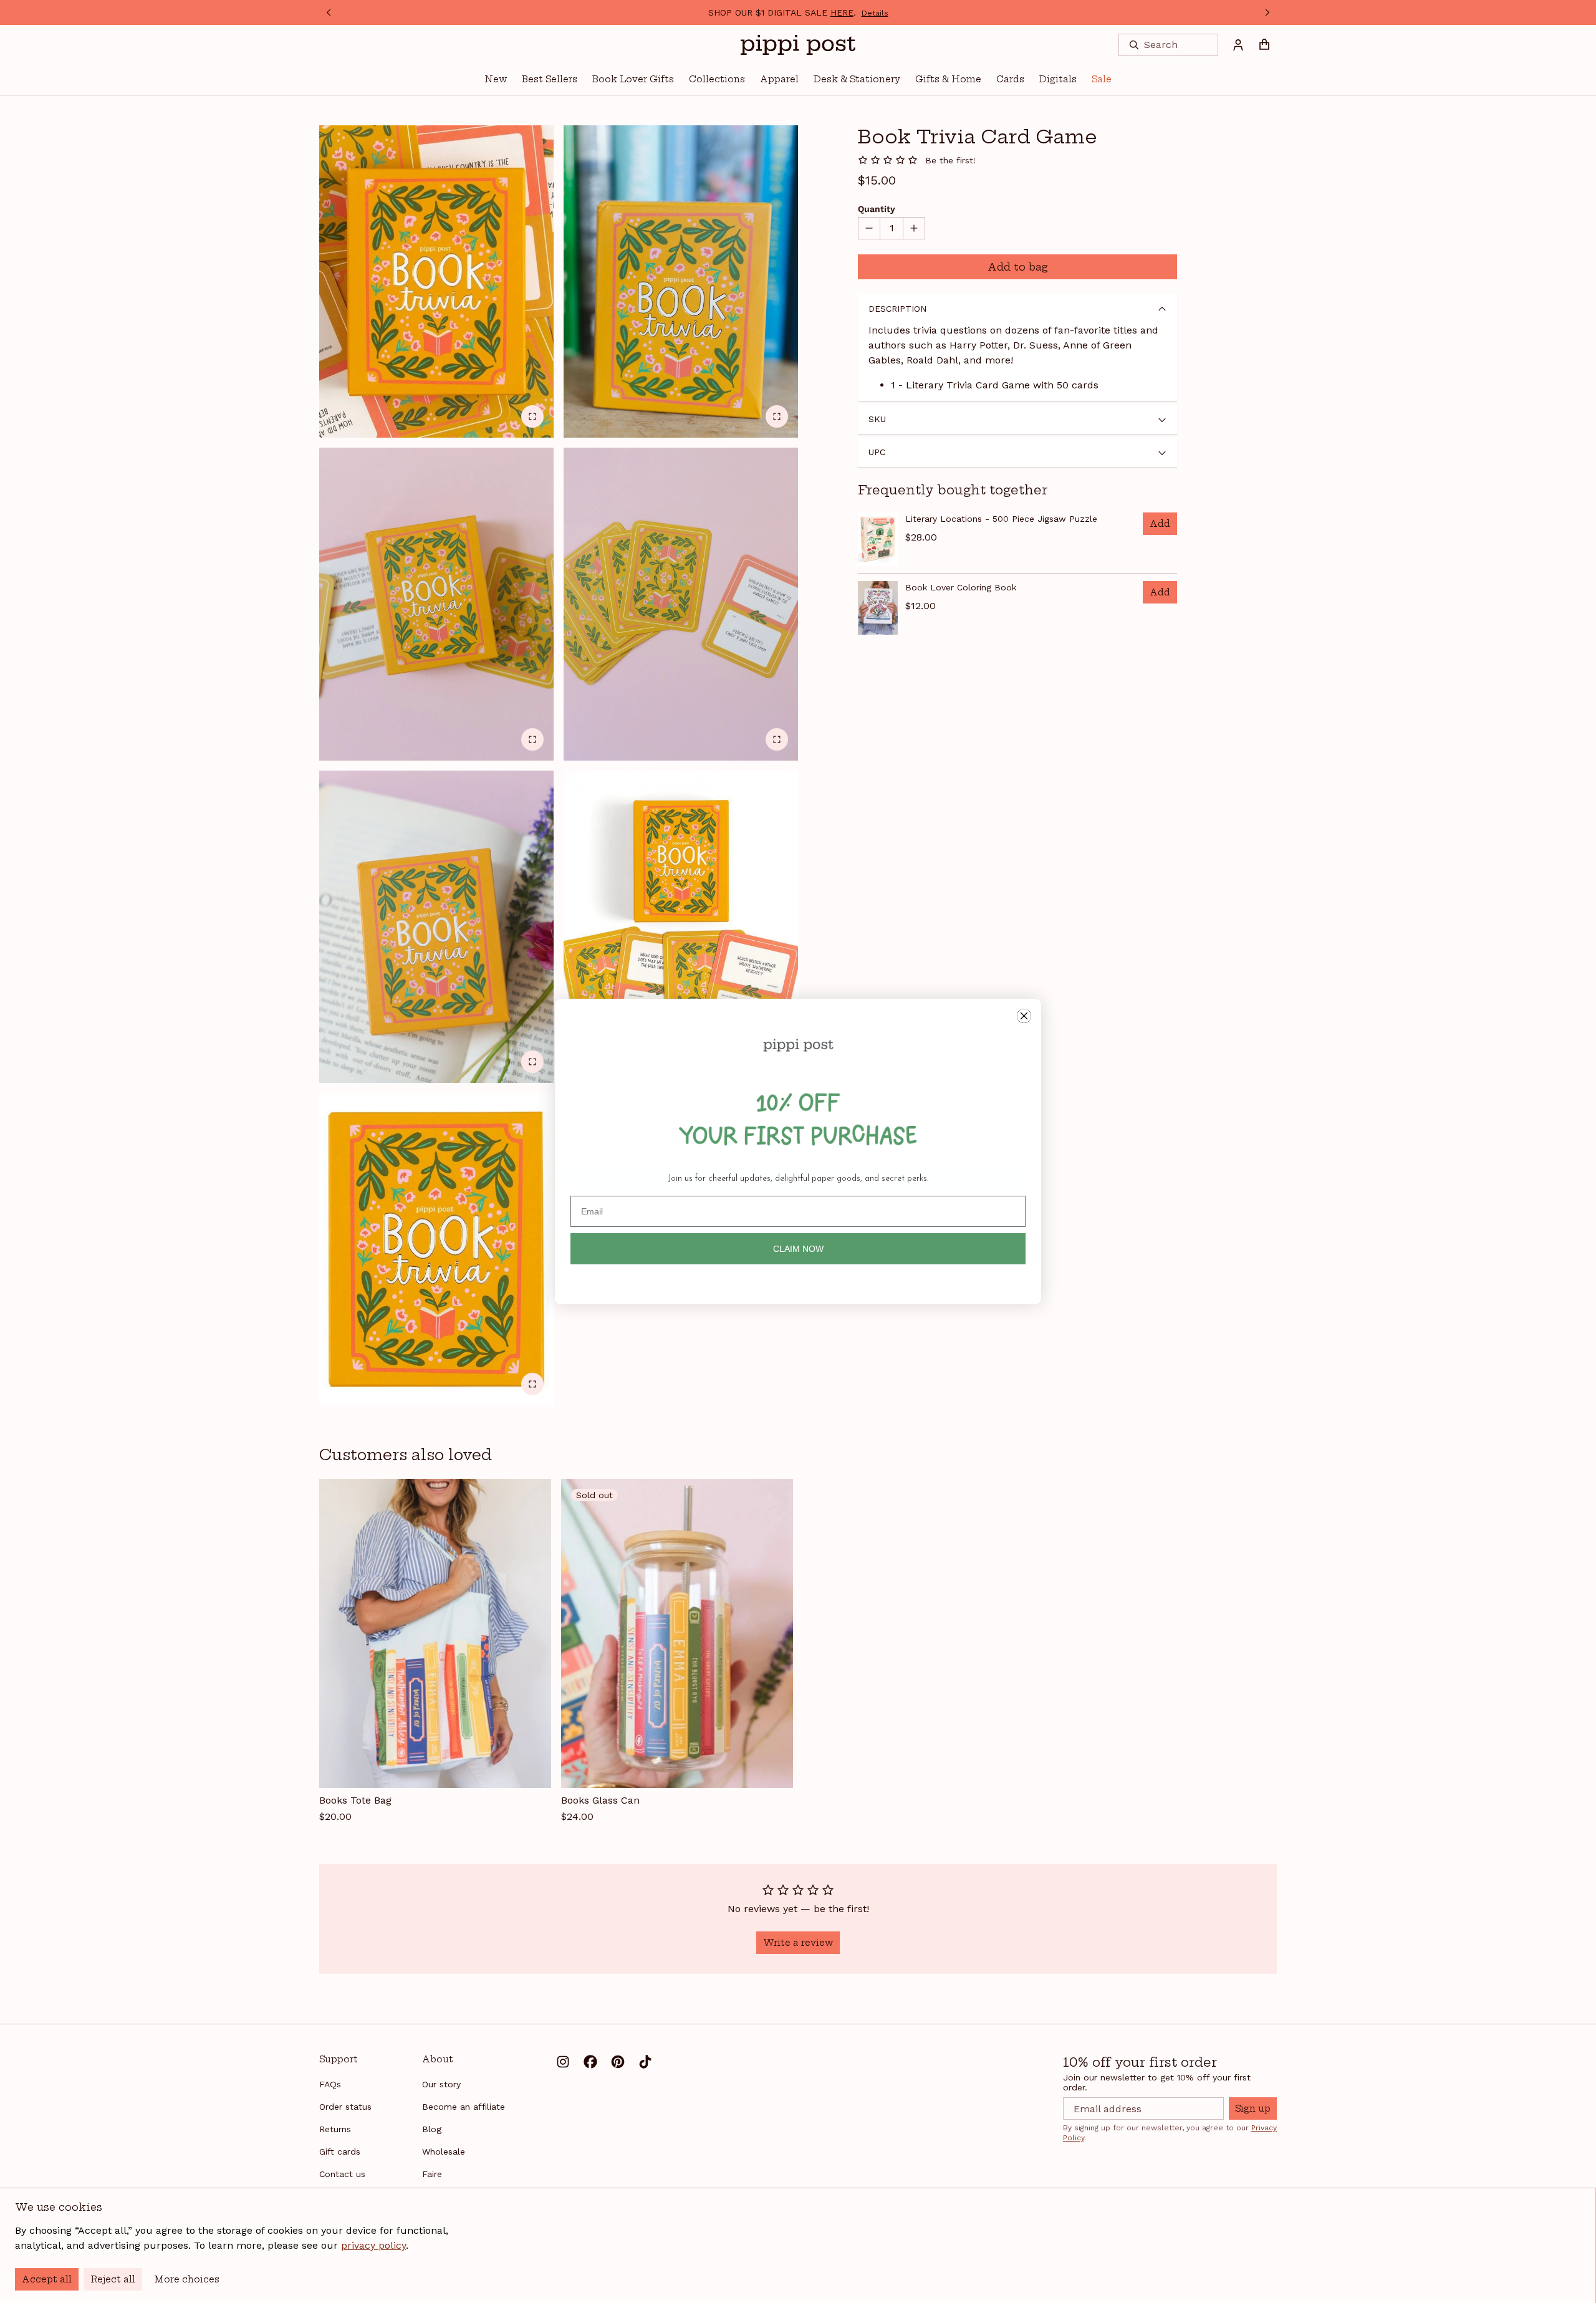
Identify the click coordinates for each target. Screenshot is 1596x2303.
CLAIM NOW (798, 1249)
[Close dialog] (1024, 1016)
